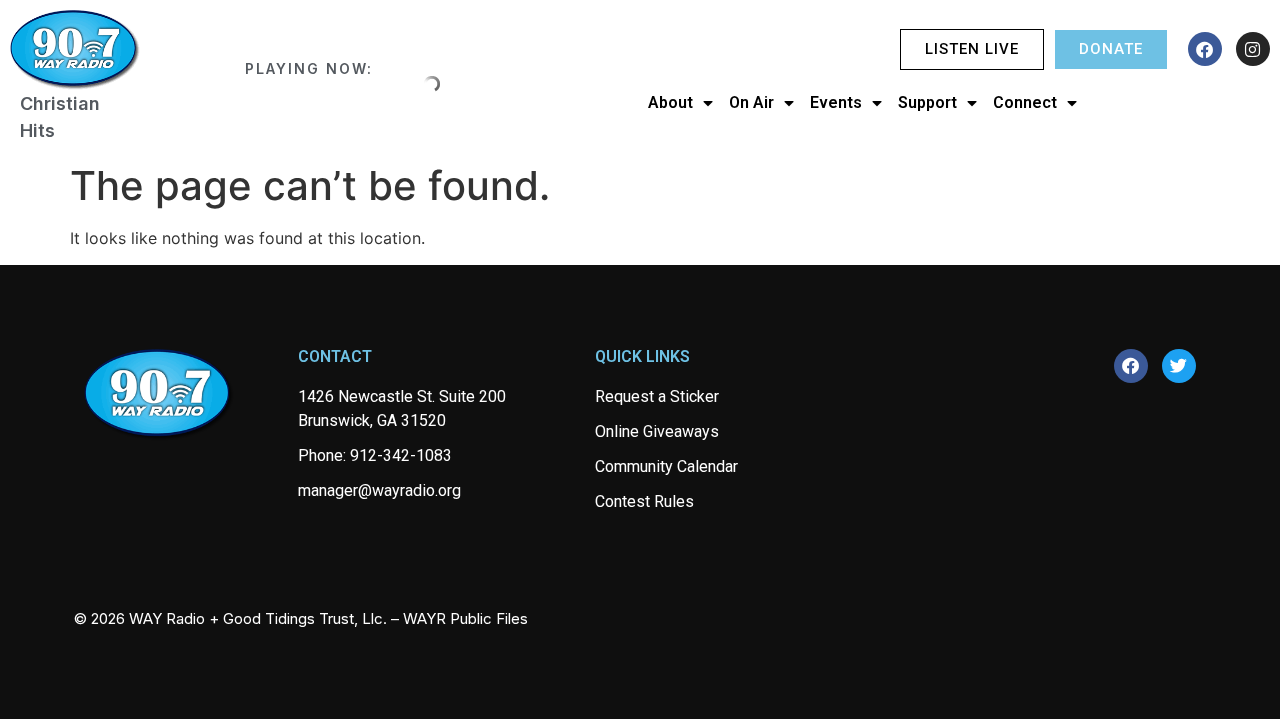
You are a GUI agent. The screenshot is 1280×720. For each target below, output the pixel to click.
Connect (1025, 102)
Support (927, 102)
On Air (751, 102)
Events (836, 102)
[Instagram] (1253, 49)
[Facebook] (1205, 49)
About (670, 102)
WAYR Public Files (465, 618)
